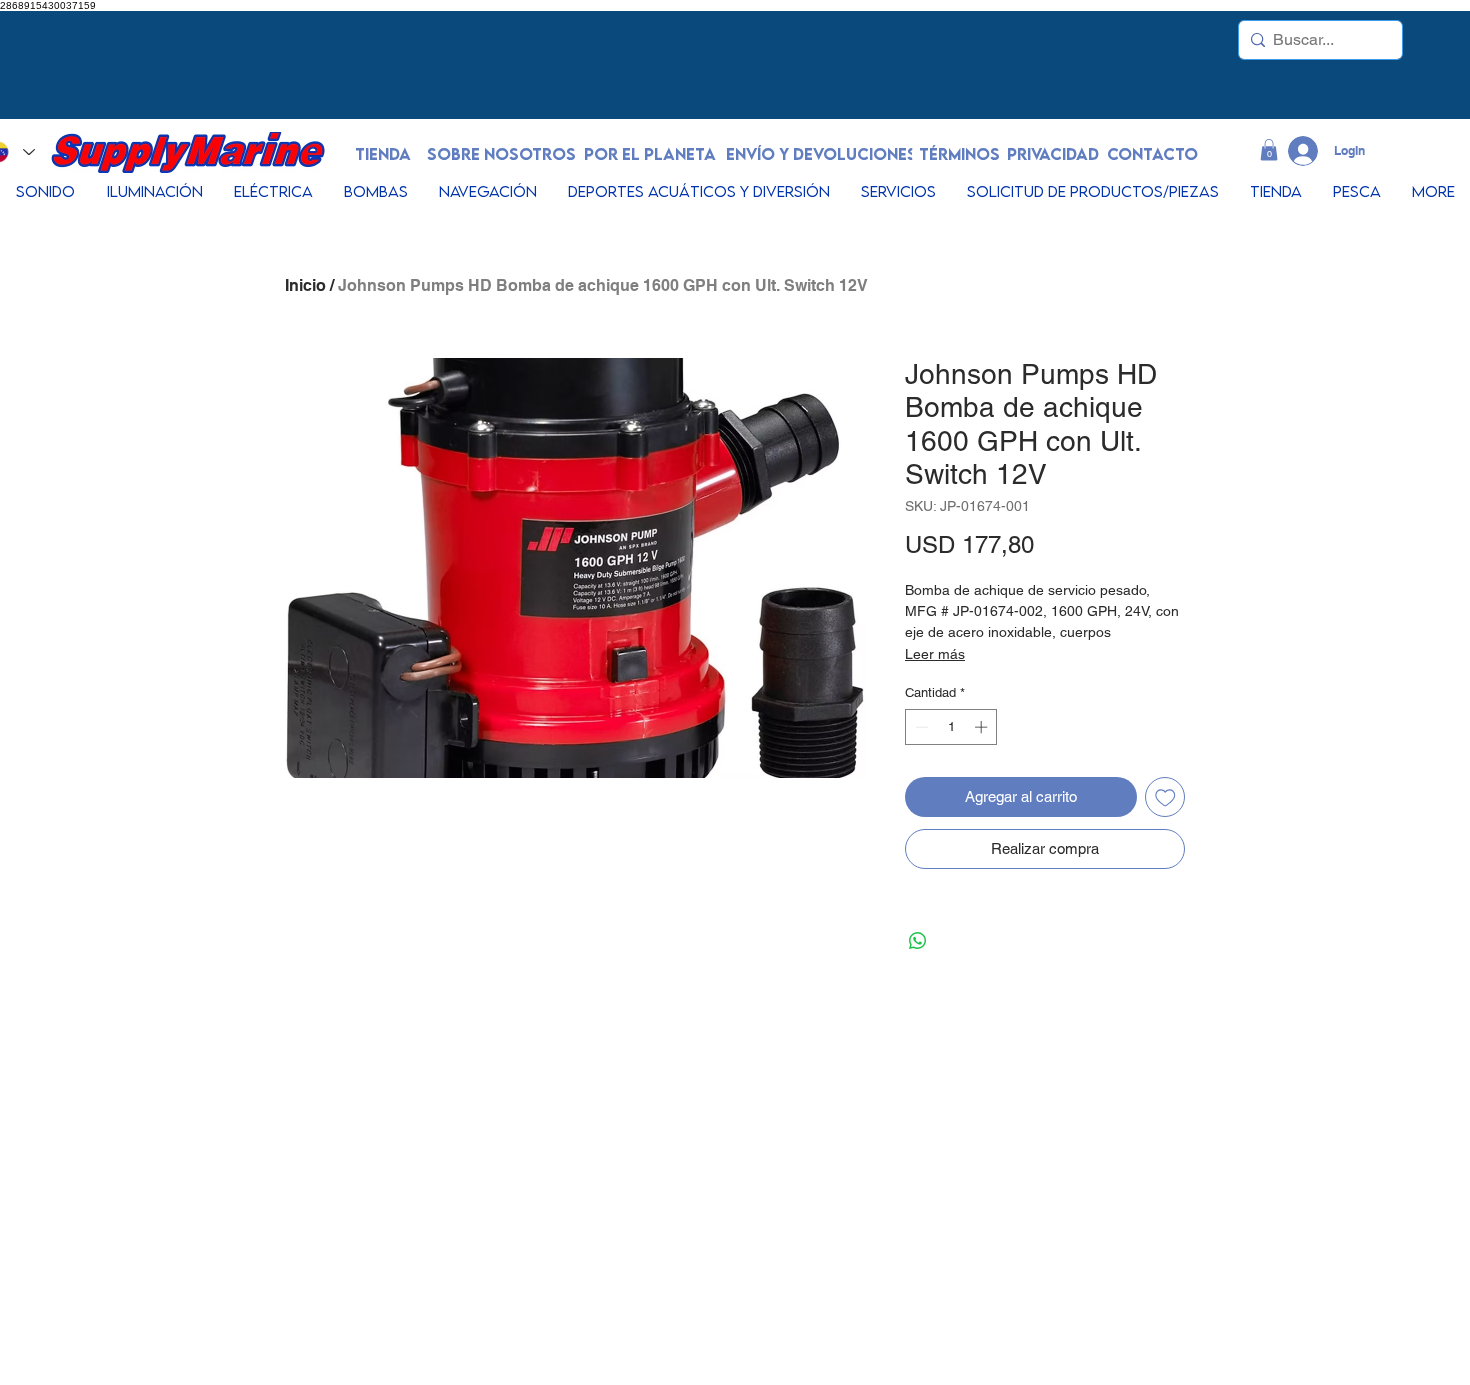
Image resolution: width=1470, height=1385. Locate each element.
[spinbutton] (951, 727)
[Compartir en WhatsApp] (918, 941)
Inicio (305, 285)
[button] (1269, 150)
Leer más (935, 654)
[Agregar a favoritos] (1165, 797)
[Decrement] (920, 727)
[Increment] (983, 727)
